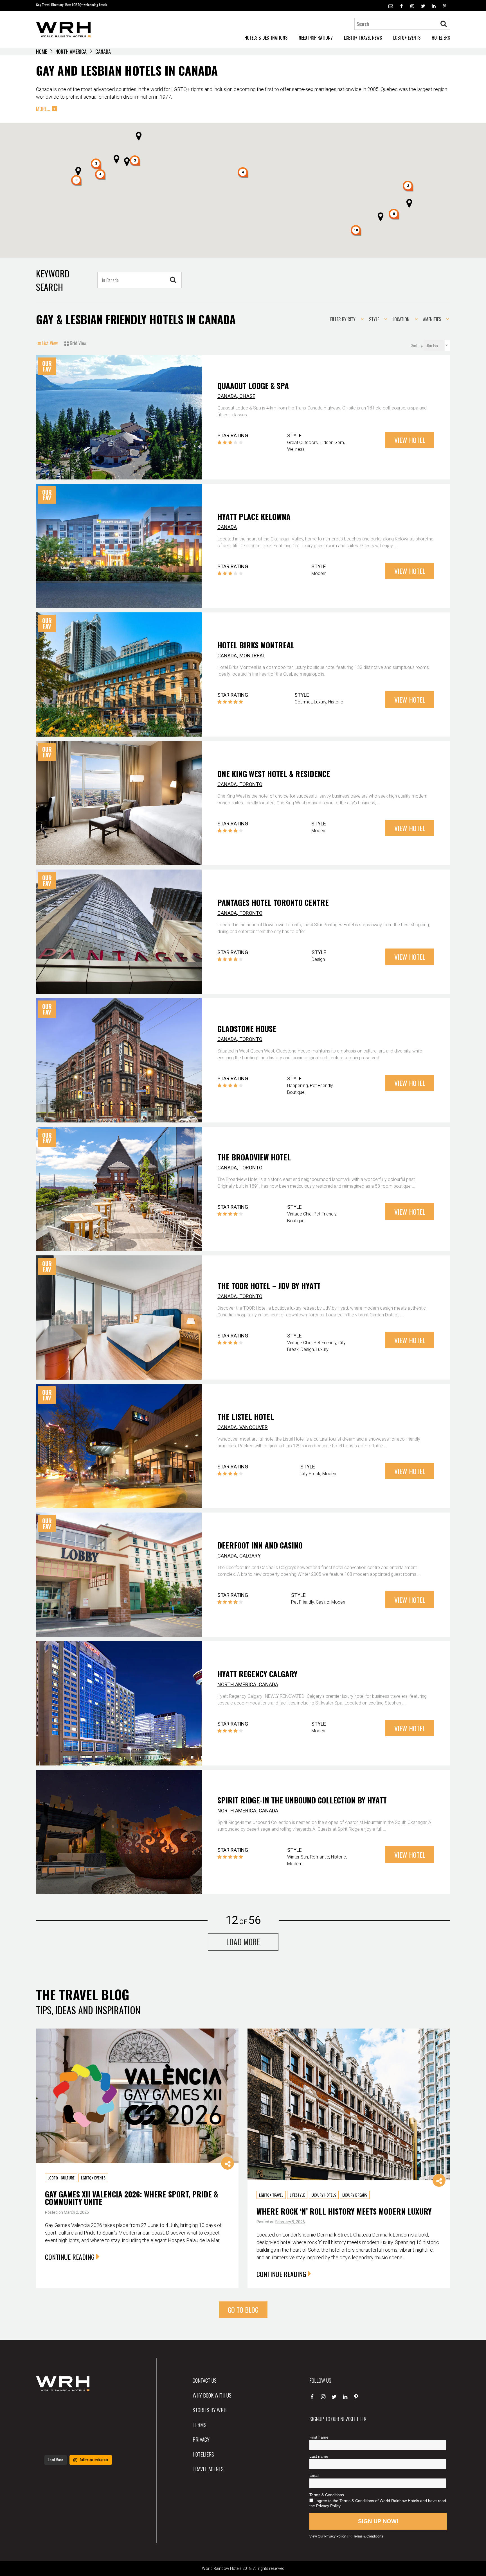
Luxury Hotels (324, 2195)
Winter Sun (298, 1857)
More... (43, 109)
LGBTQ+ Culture (61, 2178)
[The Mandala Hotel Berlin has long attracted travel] (78, 2408)
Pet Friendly (321, 1086)
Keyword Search (53, 280)
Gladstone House (247, 1029)
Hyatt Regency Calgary (257, 1674)
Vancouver (254, 1427)
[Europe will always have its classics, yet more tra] (107, 2443)
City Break (310, 1474)
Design (318, 959)
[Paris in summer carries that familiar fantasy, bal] (49, 2443)
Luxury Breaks (355, 2195)
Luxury (320, 702)
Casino (323, 1602)
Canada (227, 396)
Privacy (201, 2439)
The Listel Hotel (246, 1417)
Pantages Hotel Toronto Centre (273, 902)
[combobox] (345, 319)
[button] (394, 214)
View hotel (410, 440)
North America (71, 51)
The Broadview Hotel (254, 1157)
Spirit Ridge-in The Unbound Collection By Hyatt (302, 1800)
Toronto (251, 784)
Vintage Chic (299, 1214)
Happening (298, 1086)
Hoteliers (203, 2454)
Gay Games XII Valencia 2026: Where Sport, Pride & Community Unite (131, 2198)
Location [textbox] (401, 319)
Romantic (319, 1857)
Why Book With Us (212, 2395)
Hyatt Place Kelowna (254, 517)
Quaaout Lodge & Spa (253, 386)
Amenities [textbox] (432, 319)
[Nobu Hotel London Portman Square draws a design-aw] (107, 2426)
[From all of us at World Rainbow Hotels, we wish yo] (78, 2443)
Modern (319, 573)
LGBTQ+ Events (93, 2178)
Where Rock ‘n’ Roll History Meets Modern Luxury (344, 2211)
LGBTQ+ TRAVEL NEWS (363, 38)
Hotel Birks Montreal (256, 645)
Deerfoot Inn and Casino (260, 1545)
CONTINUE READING (70, 2257)
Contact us (205, 2380)
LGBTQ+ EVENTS (407, 38)
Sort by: (417, 345)
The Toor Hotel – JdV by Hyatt (269, 1286)
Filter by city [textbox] (343, 319)
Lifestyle (297, 2195)
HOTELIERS (441, 38)
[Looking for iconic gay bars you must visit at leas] (78, 2426)
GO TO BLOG (243, 2310)
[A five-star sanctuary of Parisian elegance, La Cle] (49, 2426)
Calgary (250, 1556)
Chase (247, 396)
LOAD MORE (243, 1942)
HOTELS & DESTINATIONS (266, 38)
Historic (336, 702)
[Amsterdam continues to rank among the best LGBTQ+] (107, 2408)
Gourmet (303, 702)
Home (41, 51)
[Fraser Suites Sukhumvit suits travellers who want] (49, 2408)
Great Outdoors (302, 442)
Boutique (296, 1092)
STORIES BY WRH (210, 2410)
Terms (200, 2425)
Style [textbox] (374, 319)
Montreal (252, 656)
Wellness (296, 449)
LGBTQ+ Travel (271, 2195)
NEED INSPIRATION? (316, 38)
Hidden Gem (332, 442)
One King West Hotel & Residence (274, 774)
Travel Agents (208, 2469)
